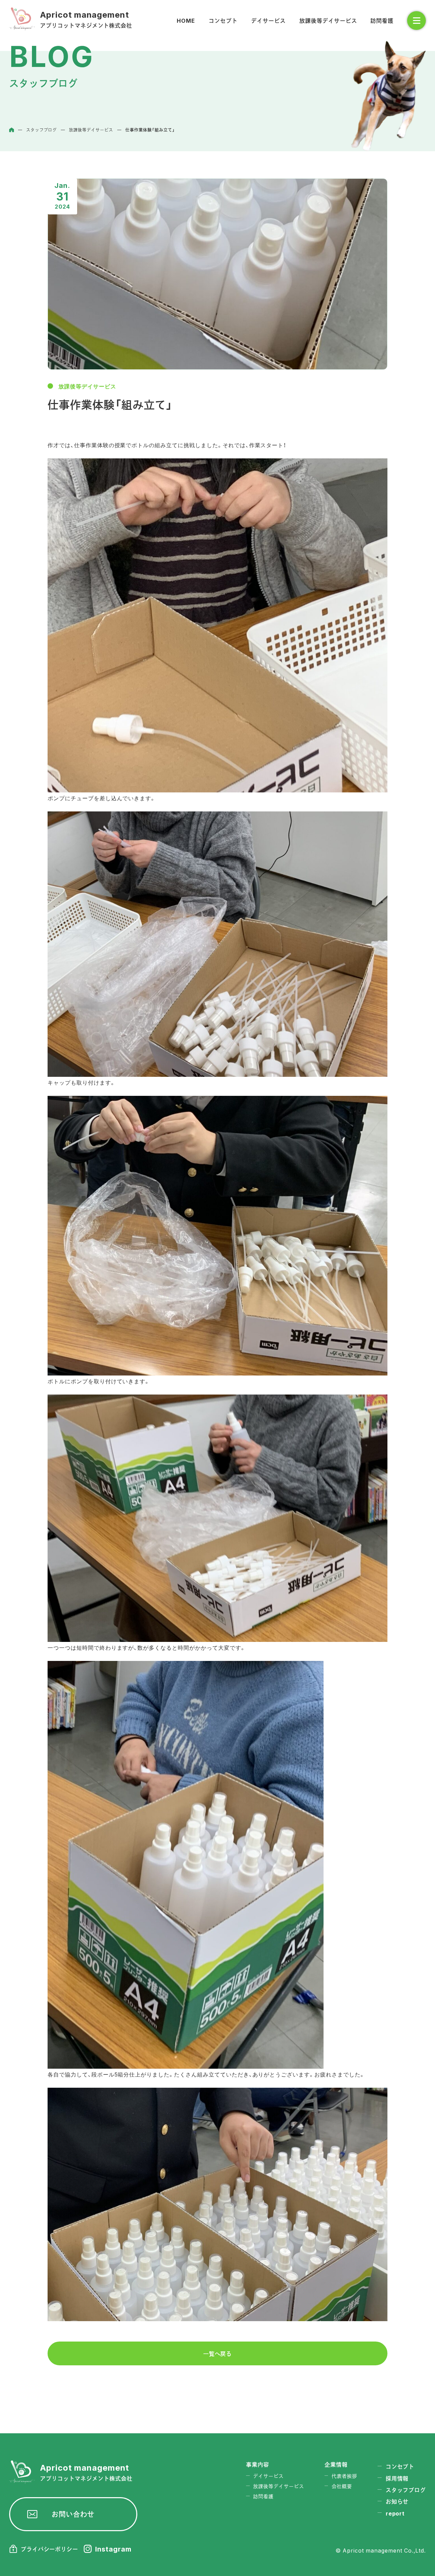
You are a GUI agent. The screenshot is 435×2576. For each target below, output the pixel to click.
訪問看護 (382, 20)
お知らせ (397, 2501)
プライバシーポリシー (50, 2549)
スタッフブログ (406, 2490)
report (395, 2513)
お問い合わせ (73, 2514)
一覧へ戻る (218, 2353)
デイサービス (268, 20)
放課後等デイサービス (328, 20)
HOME (186, 20)
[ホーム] (12, 130)
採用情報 (397, 2478)
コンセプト (223, 20)
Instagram (113, 2549)
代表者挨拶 (344, 2476)
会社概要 (342, 2486)
